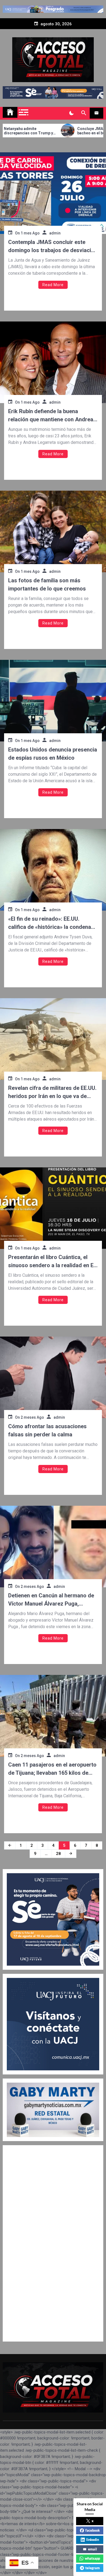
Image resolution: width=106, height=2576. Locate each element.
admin (55, 233)
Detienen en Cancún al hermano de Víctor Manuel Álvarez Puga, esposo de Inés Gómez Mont (51, 1600)
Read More (53, 285)
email (93, 2549)
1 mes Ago (30, 233)
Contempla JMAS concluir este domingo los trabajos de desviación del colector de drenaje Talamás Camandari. (53, 247)
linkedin (93, 2540)
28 (58, 1854)
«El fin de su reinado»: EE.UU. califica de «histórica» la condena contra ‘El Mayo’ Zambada (50, 923)
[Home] (10, 112)
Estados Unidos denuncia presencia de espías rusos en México (53, 754)
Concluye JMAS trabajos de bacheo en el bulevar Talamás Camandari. (65, 131)
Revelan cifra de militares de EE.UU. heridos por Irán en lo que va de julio (52, 1092)
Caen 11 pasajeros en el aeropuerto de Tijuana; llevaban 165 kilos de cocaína (52, 1769)
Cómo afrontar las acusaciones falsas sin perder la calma (47, 1430)
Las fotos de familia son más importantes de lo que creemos (47, 585)
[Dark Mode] (71, 113)
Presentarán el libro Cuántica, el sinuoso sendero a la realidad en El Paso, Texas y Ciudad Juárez (52, 1262)
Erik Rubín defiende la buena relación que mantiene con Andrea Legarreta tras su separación (51, 416)
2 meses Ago (32, 1417)
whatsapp (92, 2558)
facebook (93, 2530)
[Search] (84, 113)
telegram (93, 2568)
